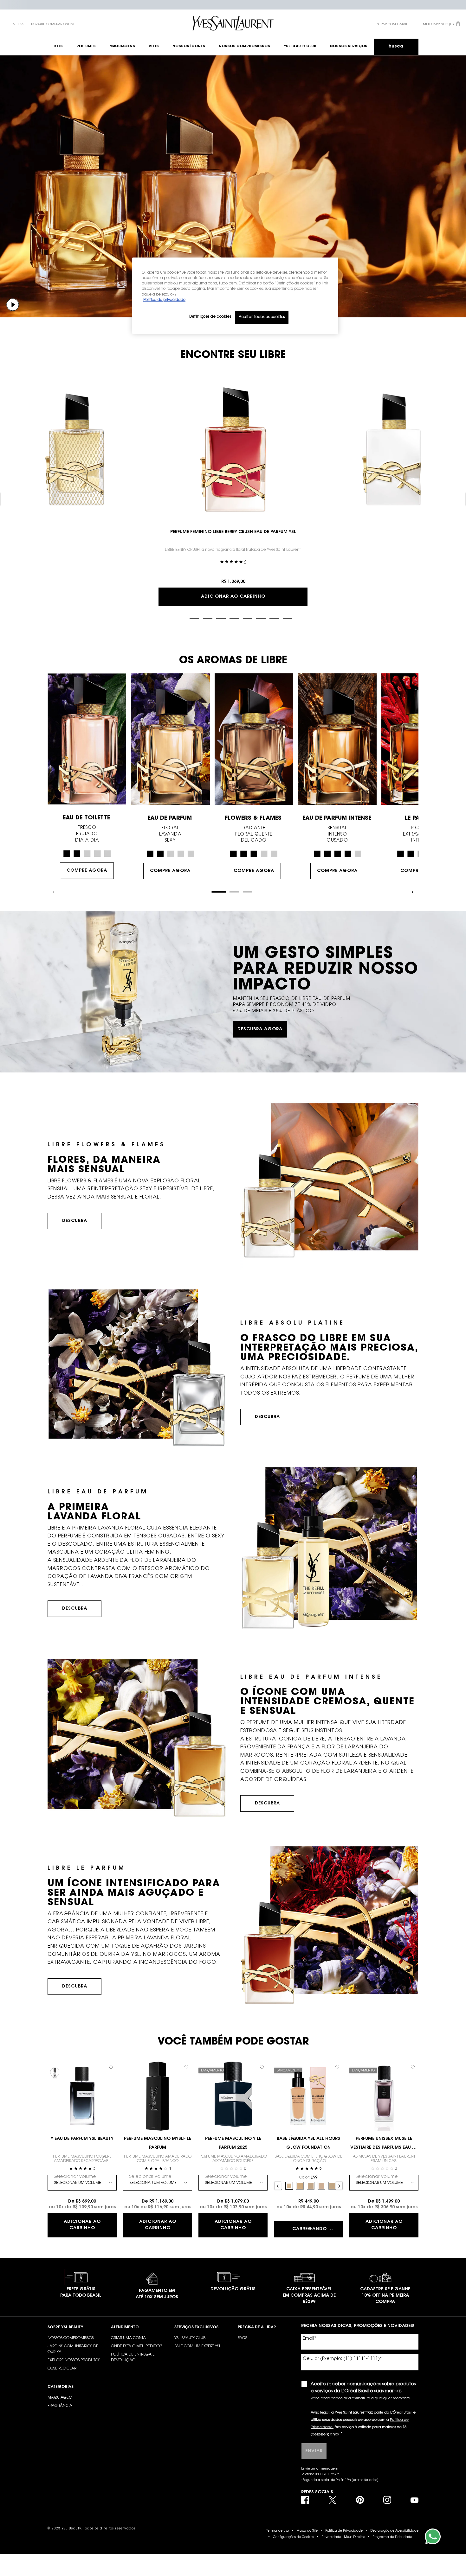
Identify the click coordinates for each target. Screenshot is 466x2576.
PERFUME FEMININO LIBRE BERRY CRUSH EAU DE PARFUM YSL (233, 532)
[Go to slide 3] (208, 619)
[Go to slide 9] (288, 619)
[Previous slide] (54, 892)
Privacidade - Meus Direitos (343, 2537)
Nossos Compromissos (71, 2338)
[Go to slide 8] (274, 619)
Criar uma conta (128, 2338)
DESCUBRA (75, 1221)
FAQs (243, 2338)
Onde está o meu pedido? (137, 2346)
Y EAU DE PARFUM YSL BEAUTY (82, 2139)
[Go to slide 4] (221, 619)
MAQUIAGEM (60, 2398)
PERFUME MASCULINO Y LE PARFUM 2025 (233, 2143)
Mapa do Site (307, 2531)
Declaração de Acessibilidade (394, 2531)
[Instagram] (387, 2500)
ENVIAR (314, 2451)
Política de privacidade (164, 300)
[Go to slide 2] (194, 619)
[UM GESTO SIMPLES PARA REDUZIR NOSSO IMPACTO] (233, 992)
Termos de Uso (278, 2531)
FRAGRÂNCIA (60, 2406)
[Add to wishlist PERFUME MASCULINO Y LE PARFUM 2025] (262, 2067)
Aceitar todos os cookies (262, 317)
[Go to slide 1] (179, 618)
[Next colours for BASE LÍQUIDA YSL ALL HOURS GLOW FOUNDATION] (339, 2186)
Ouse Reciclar (62, 2369)
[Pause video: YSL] (13, 305)
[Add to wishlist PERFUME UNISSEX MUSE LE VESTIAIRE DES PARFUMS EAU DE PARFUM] (413, 2067)
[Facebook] (305, 2500)
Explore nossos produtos (74, 2360)
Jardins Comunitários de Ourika (73, 2349)
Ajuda (18, 25)
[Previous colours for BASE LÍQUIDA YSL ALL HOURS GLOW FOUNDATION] (278, 2186)
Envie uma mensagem (320, 2469)
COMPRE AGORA (87, 871)
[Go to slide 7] (261, 619)
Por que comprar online (53, 25)
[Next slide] (412, 892)
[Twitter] (332, 2500)
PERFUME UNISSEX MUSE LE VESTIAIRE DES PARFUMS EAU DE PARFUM (384, 2144)
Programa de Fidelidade (392, 2537)
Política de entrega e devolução (133, 2357)
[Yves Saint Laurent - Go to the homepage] (233, 23)
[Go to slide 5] (234, 619)
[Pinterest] (360, 2500)
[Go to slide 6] (248, 619)
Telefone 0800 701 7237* (320, 2475)
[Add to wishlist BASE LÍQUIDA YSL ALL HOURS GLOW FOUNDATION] (337, 2067)
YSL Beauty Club (190, 2338)
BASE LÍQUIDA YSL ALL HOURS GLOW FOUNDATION (308, 2143)
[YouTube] (414, 2500)
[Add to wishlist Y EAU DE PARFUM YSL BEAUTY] (111, 2067)
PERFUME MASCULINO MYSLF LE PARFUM (158, 2143)
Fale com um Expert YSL (198, 2346)
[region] (235, 296)
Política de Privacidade (344, 2531)
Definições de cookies (210, 317)
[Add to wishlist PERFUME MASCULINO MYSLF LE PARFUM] (186, 2067)
